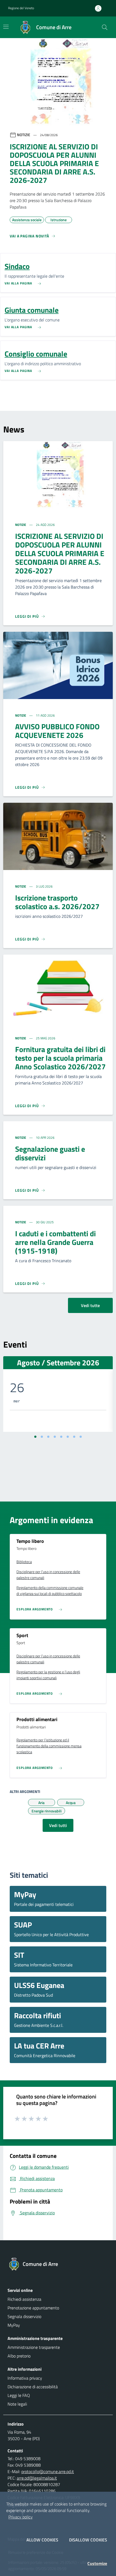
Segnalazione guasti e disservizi (50, 1153)
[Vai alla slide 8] (81, 1437)
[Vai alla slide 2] (42, 1437)
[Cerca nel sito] (105, 27)
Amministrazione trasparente (34, 2347)
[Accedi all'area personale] (100, 8)
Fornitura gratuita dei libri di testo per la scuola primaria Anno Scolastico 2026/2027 (60, 1058)
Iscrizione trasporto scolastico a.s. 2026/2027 (57, 902)
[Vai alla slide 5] (61, 1437)
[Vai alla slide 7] (74, 1437)
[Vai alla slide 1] (35, 1437)
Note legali (17, 2404)
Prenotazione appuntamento (33, 2308)
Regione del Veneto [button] (21, 8)
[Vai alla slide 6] (68, 1437)
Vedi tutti (58, 1825)
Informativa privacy (25, 2378)
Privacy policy (21, 2517)
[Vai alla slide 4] (55, 1437)
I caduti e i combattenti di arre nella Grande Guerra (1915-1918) (55, 1242)
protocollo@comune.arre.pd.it (48, 2471)
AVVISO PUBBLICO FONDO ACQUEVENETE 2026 (57, 731)
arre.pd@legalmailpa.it (37, 2478)
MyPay (14, 2325)
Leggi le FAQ (19, 2395)
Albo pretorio (19, 2356)
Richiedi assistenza (24, 2299)
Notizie (21, 525)
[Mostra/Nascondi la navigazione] (6, 27)
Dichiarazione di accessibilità (33, 2387)
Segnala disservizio (24, 2316)
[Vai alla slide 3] (48, 1437)
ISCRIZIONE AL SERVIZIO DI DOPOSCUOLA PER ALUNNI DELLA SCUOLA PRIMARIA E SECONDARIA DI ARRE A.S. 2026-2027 (60, 553)
